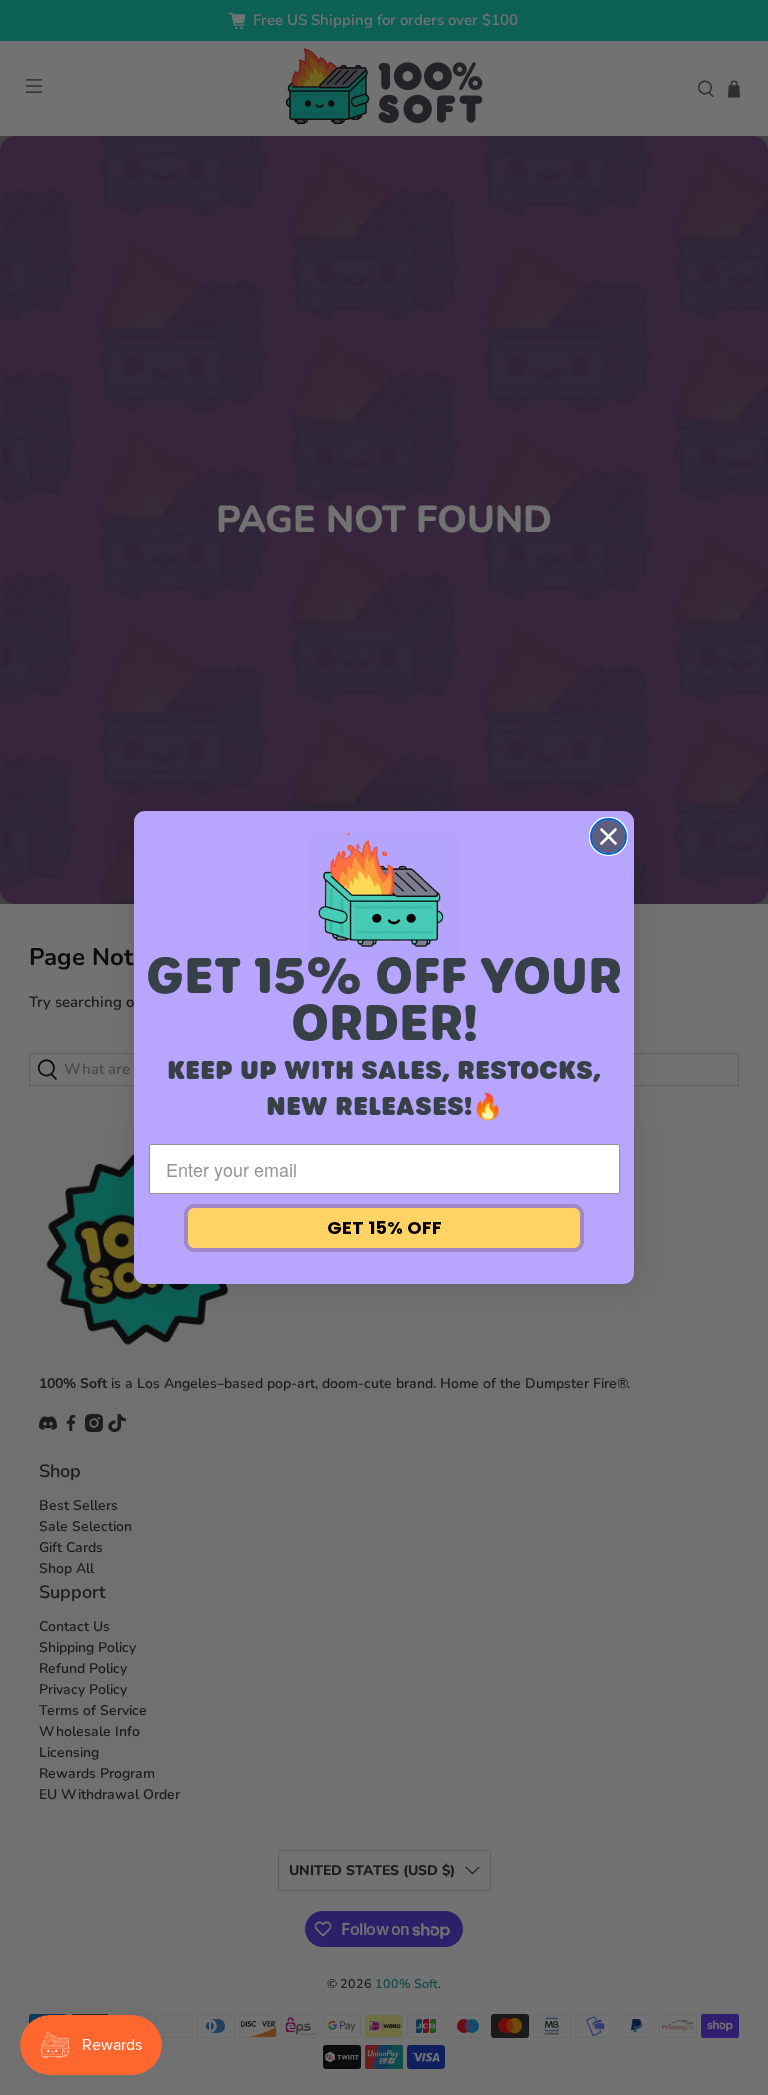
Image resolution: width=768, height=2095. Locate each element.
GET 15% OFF (384, 1227)
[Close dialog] (608, 836)
